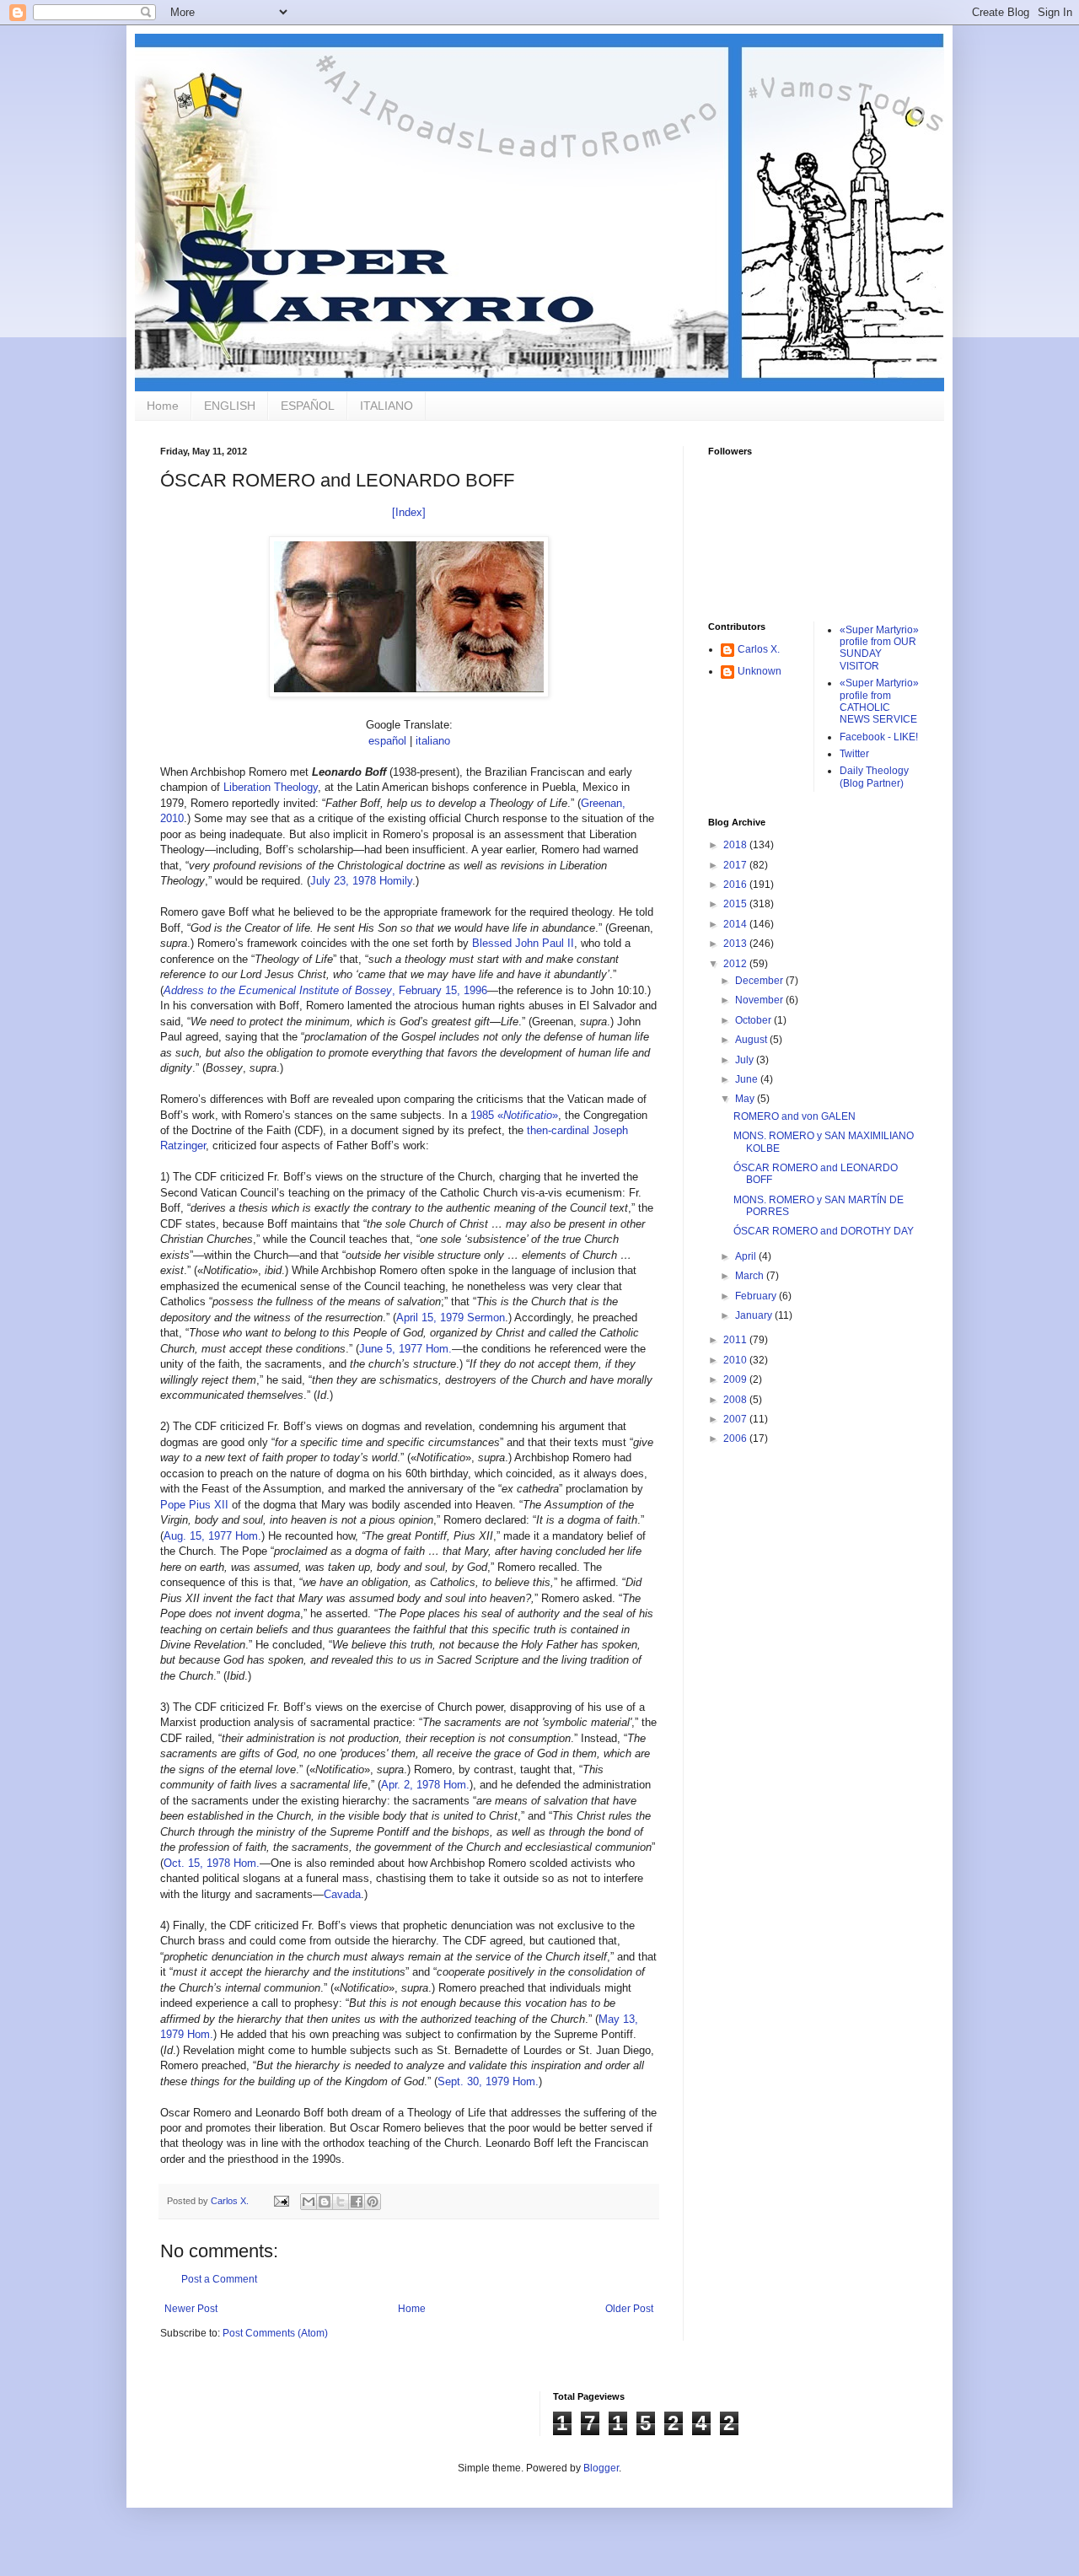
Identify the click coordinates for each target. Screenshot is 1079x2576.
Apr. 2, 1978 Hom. (425, 1785)
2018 (736, 845)
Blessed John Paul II (523, 943)
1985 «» (514, 1115)
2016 (736, 885)
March (751, 1276)
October (754, 1020)
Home (163, 406)
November (760, 1000)
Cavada (342, 1894)
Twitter (854, 754)
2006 (736, 1439)
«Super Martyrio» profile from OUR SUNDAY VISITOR (879, 648)
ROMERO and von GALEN (794, 1116)
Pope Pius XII (194, 1505)
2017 (736, 865)
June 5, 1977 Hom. (405, 1349)
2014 (736, 924)
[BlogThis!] (325, 2202)
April (747, 1256)
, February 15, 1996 (325, 990)
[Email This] (309, 2202)
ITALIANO (387, 406)
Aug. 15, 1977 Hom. (212, 1536)
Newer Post (191, 2309)
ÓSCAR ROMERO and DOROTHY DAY (824, 1231)
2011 (736, 1340)
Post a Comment (219, 2279)
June (748, 1079)
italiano (433, 741)
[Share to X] (341, 2202)
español (387, 741)
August (752, 1040)
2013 (736, 944)
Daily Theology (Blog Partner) (874, 777)
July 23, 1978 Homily (361, 881)
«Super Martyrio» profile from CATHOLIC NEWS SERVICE (879, 701)
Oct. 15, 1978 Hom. (212, 1863)
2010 (736, 1360)
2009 (736, 1379)
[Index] (409, 512)
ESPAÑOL (308, 406)
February (757, 1296)
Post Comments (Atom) (275, 2333)
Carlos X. (759, 649)
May (746, 1099)
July (746, 1060)
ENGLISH (230, 406)
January (755, 1315)
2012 (736, 964)
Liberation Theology (271, 787)
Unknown (760, 671)
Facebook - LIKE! (879, 737)
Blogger (601, 2468)
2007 (736, 1419)
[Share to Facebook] (357, 2202)
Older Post (629, 2309)
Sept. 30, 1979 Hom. (488, 2081)
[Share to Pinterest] (373, 2202)
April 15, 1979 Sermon (451, 1318)
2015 (736, 904)
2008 (736, 1400)
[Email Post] (281, 2201)
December (760, 981)
